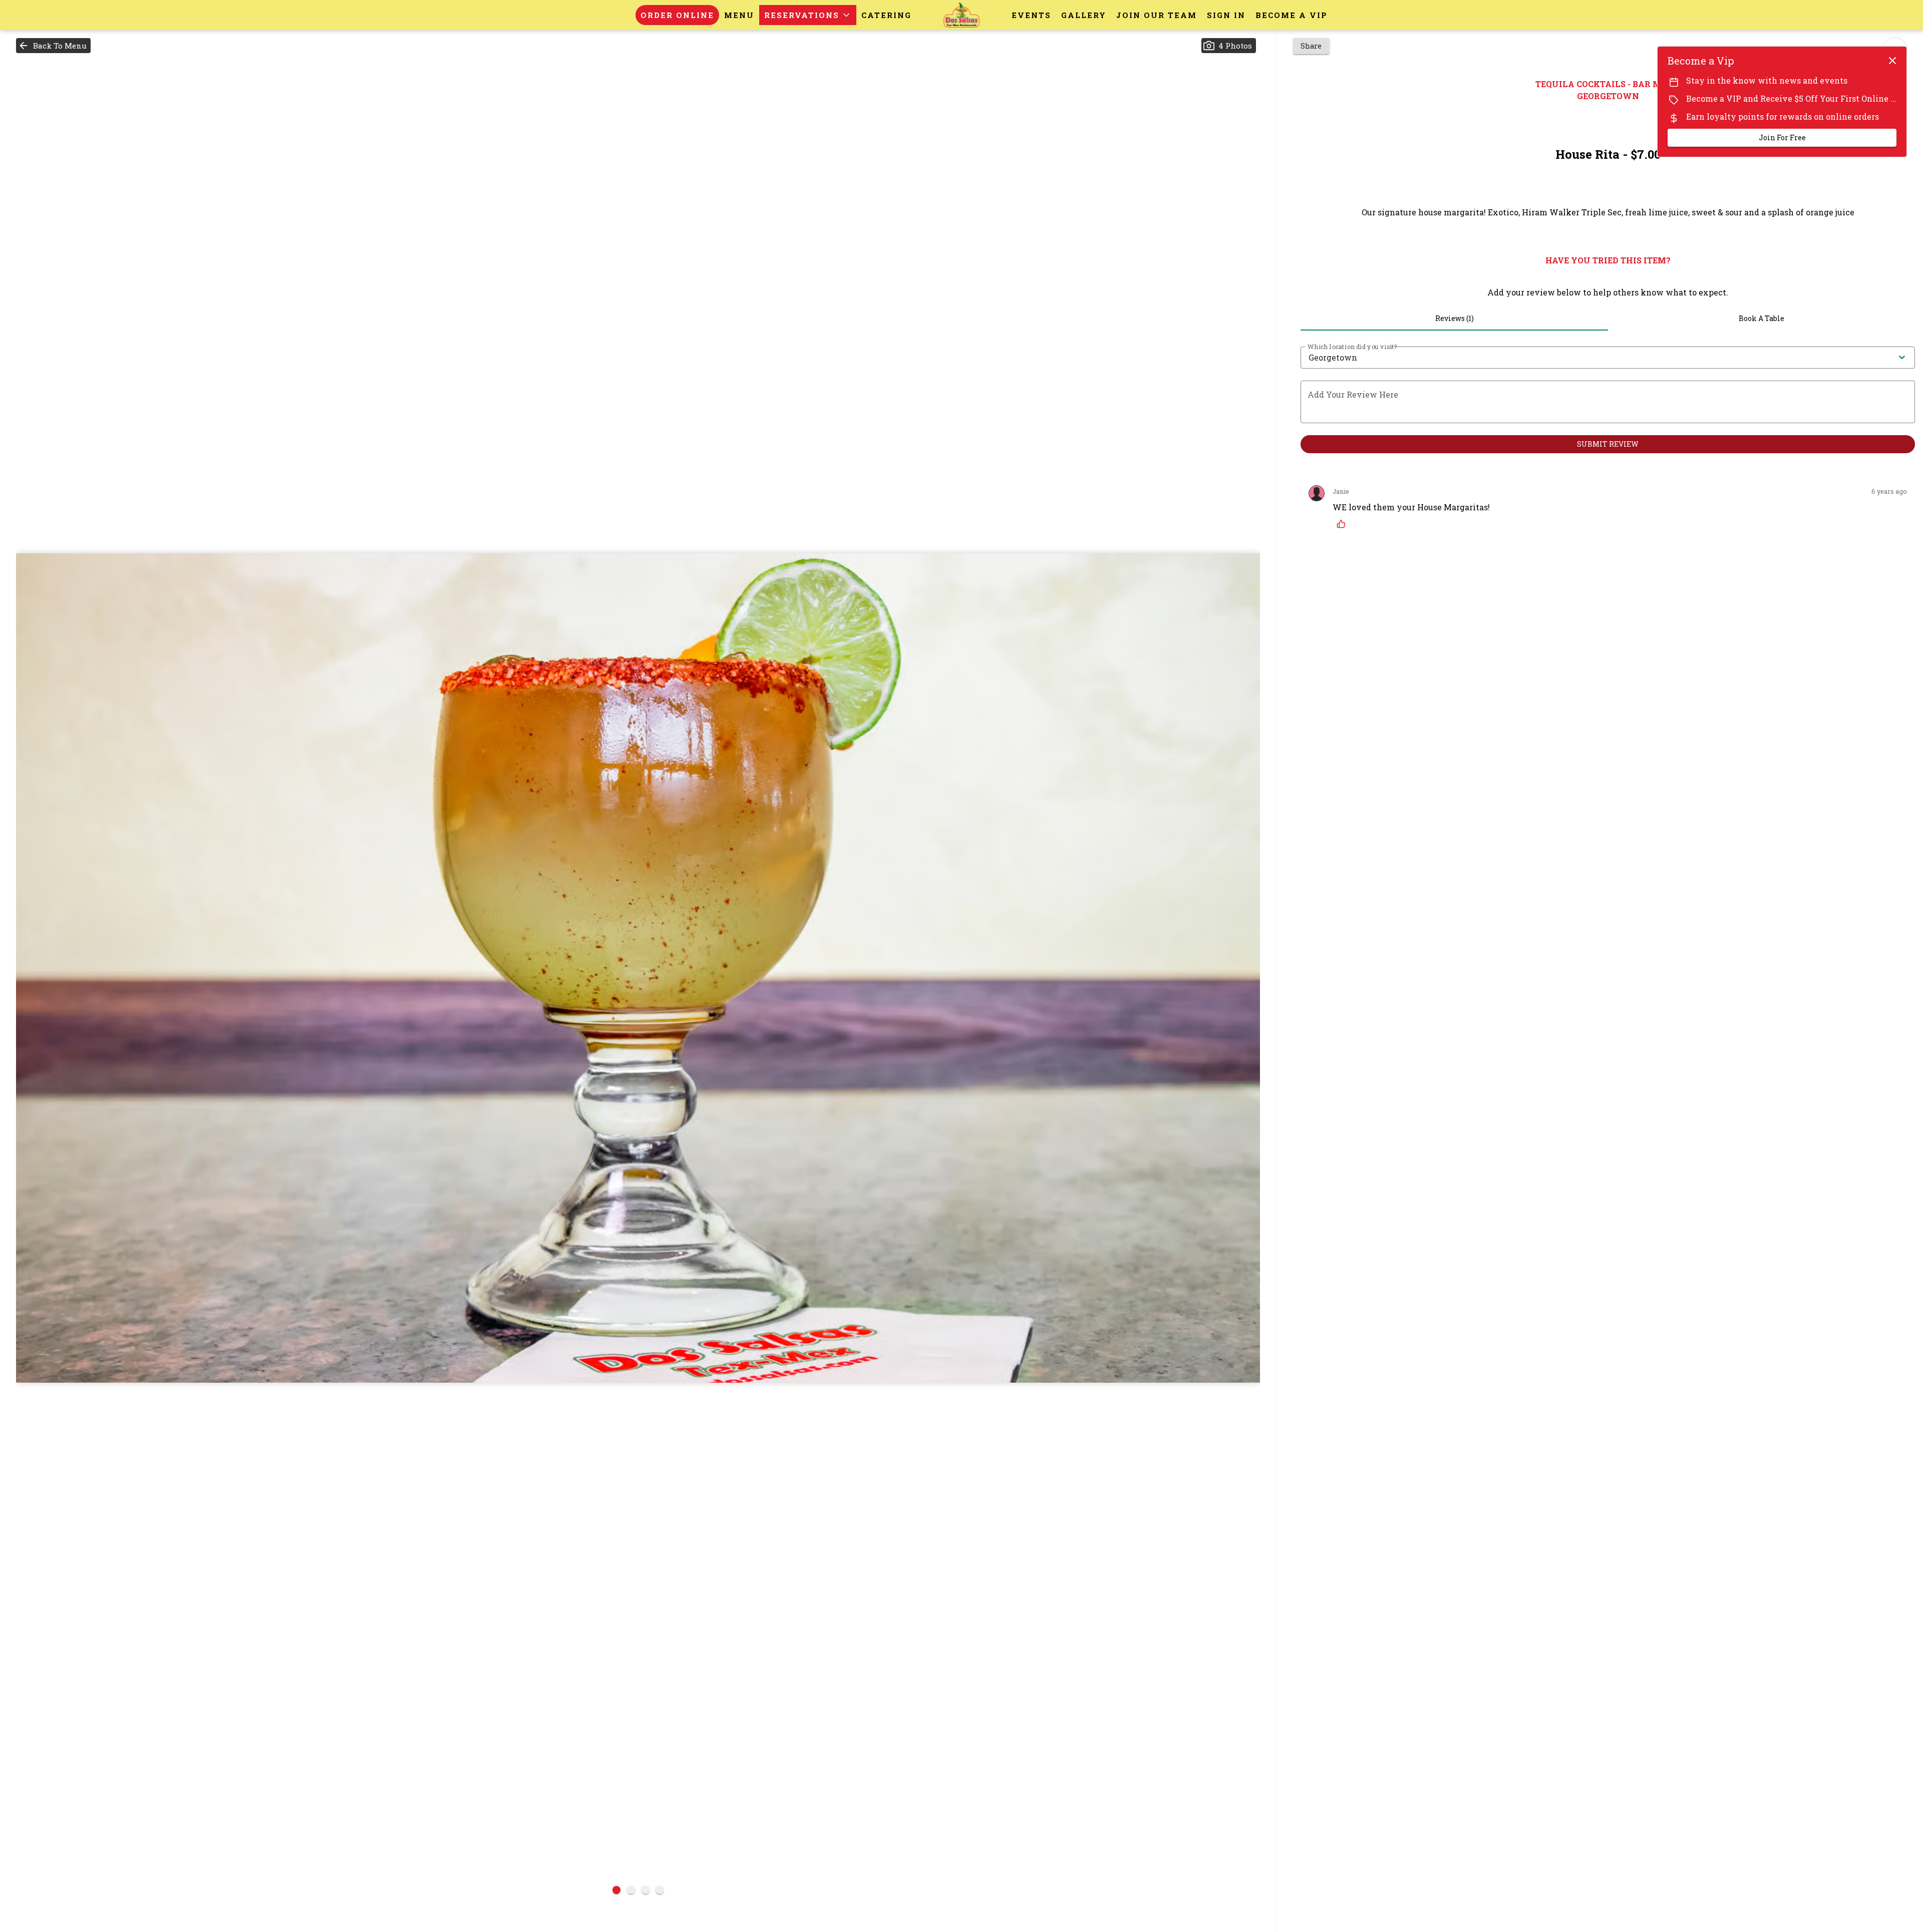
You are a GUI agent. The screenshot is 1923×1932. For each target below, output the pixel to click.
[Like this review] (1344, 524)
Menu (739, 15)
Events (1031, 15)
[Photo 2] (631, 1890)
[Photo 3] (646, 1890)
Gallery (1084, 15)
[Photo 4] (660, 1890)
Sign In (1226, 15)
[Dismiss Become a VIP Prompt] (1892, 61)
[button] (808, 15)
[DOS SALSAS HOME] (961, 15)
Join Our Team (1157, 15)
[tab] (1454, 318)
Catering (886, 15)
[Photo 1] (616, 1890)
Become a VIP (1292, 15)
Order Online (677, 15)
